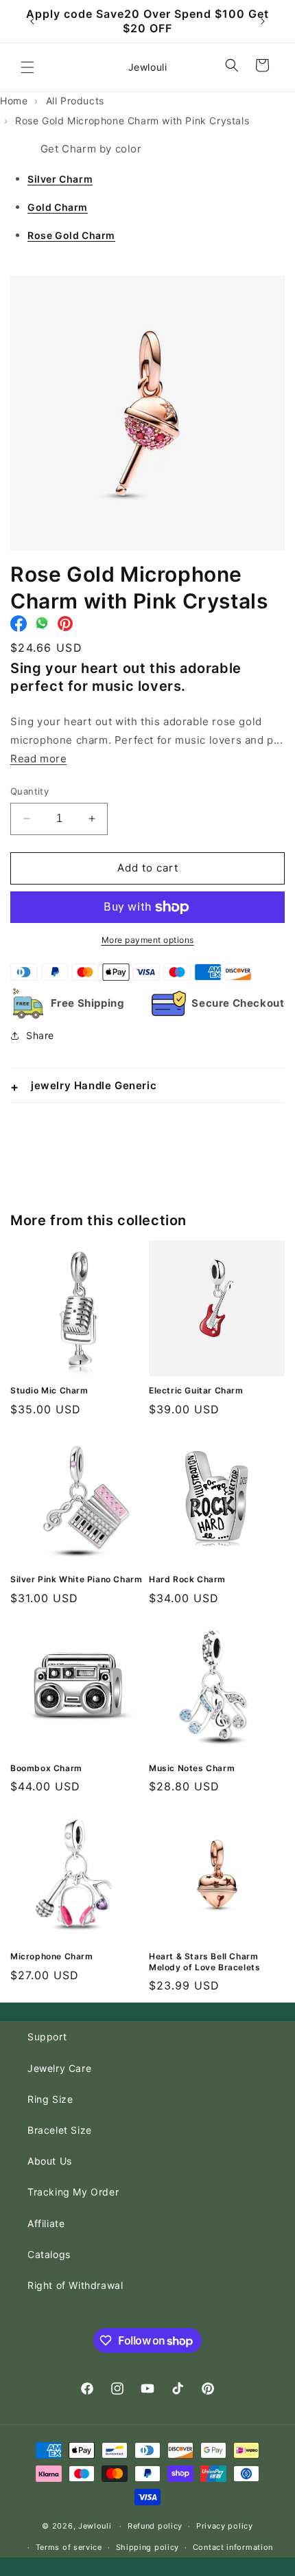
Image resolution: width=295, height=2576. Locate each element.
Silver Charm (60, 179)
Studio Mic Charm (49, 1390)
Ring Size (50, 2099)
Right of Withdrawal (75, 2285)
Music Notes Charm (192, 1768)
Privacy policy (225, 2526)
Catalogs (49, 2254)
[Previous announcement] (32, 21)
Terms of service (69, 2547)
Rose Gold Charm (71, 235)
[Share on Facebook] (19, 627)
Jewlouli (95, 2526)
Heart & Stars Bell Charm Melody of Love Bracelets (204, 1962)
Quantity (29, 791)
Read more (38, 759)
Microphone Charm (52, 1956)
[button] (27, 67)
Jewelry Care (59, 2068)
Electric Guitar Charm (196, 1390)
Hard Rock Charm (187, 1579)
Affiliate (46, 2223)
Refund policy (155, 2526)
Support (47, 2037)
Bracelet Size (60, 2130)
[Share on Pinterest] (65, 627)
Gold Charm (58, 207)
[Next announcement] (263, 21)
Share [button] (40, 1035)
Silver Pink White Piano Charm (76, 1579)
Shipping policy (148, 2547)
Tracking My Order (73, 2192)
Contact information (233, 2547)
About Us (50, 2161)
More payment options (148, 940)
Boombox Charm (46, 1768)
